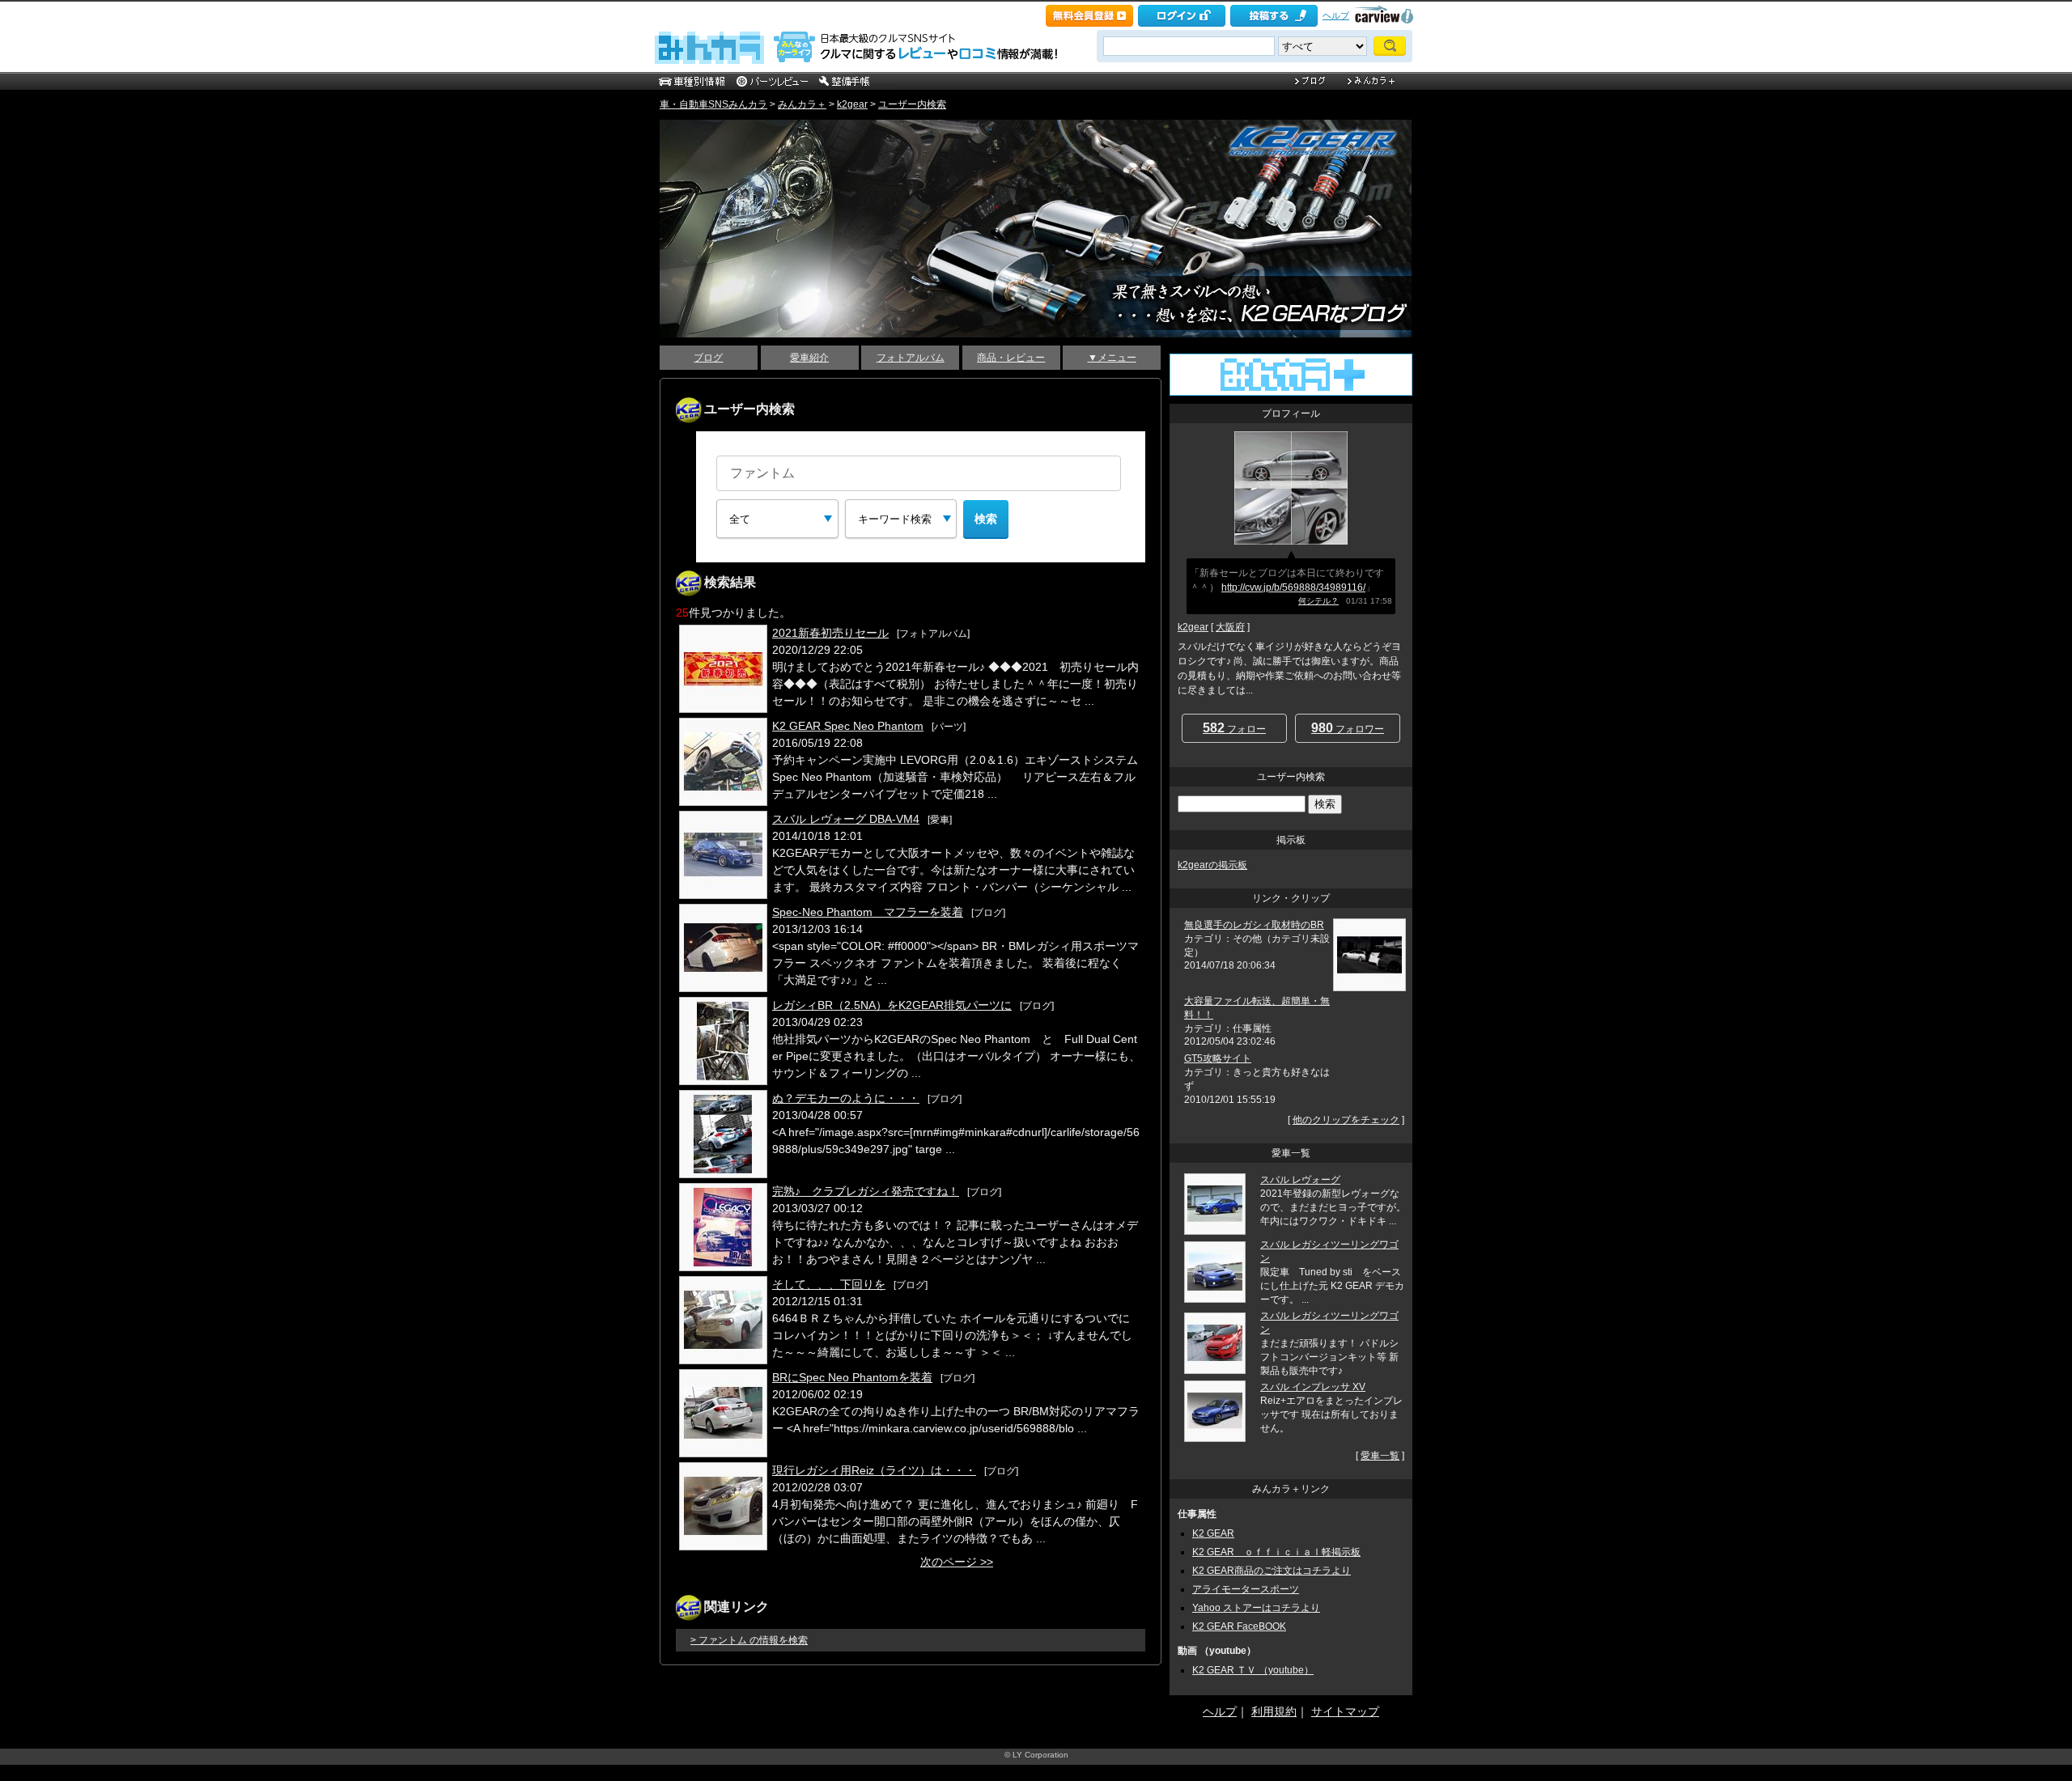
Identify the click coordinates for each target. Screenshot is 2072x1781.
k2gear (852, 104)
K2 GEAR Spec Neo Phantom (848, 726)
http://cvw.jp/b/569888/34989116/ (1293, 587)
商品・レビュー (1011, 358)
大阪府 (1230, 627)
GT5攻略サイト (1218, 1058)
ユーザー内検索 (912, 104)
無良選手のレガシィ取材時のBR (1254, 925)
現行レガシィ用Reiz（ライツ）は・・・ (874, 1470)
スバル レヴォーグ (1300, 1180)
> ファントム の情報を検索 (749, 1640)
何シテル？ (1318, 601)
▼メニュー (1112, 358)
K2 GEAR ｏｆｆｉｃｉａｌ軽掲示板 (1276, 1552)
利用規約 (1274, 1711)
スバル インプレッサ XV (1313, 1387)
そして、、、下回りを (829, 1284)
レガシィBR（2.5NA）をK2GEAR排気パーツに (892, 1005)
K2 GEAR (1213, 1533)
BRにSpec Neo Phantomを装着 (852, 1377)
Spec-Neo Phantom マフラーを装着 (868, 912)
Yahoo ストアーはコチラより (1256, 1608)
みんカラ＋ (802, 104)
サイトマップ (1345, 1711)
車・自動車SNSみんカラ (713, 104)
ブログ (708, 358)
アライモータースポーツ (1246, 1589)
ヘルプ (1336, 15)
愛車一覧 (1380, 1456)
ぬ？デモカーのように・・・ (846, 1098)
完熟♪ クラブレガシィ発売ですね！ (866, 1191)
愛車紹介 (809, 358)
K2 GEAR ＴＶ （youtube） (1253, 1670)
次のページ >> (957, 1562)
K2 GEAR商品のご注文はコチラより (1272, 1571)
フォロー (1234, 728)
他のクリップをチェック (1346, 1120)
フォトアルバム (911, 358)
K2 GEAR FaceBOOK (1239, 1626)
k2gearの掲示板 (1212, 865)
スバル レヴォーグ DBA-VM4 (846, 819)
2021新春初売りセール (830, 633)
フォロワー (1348, 728)
